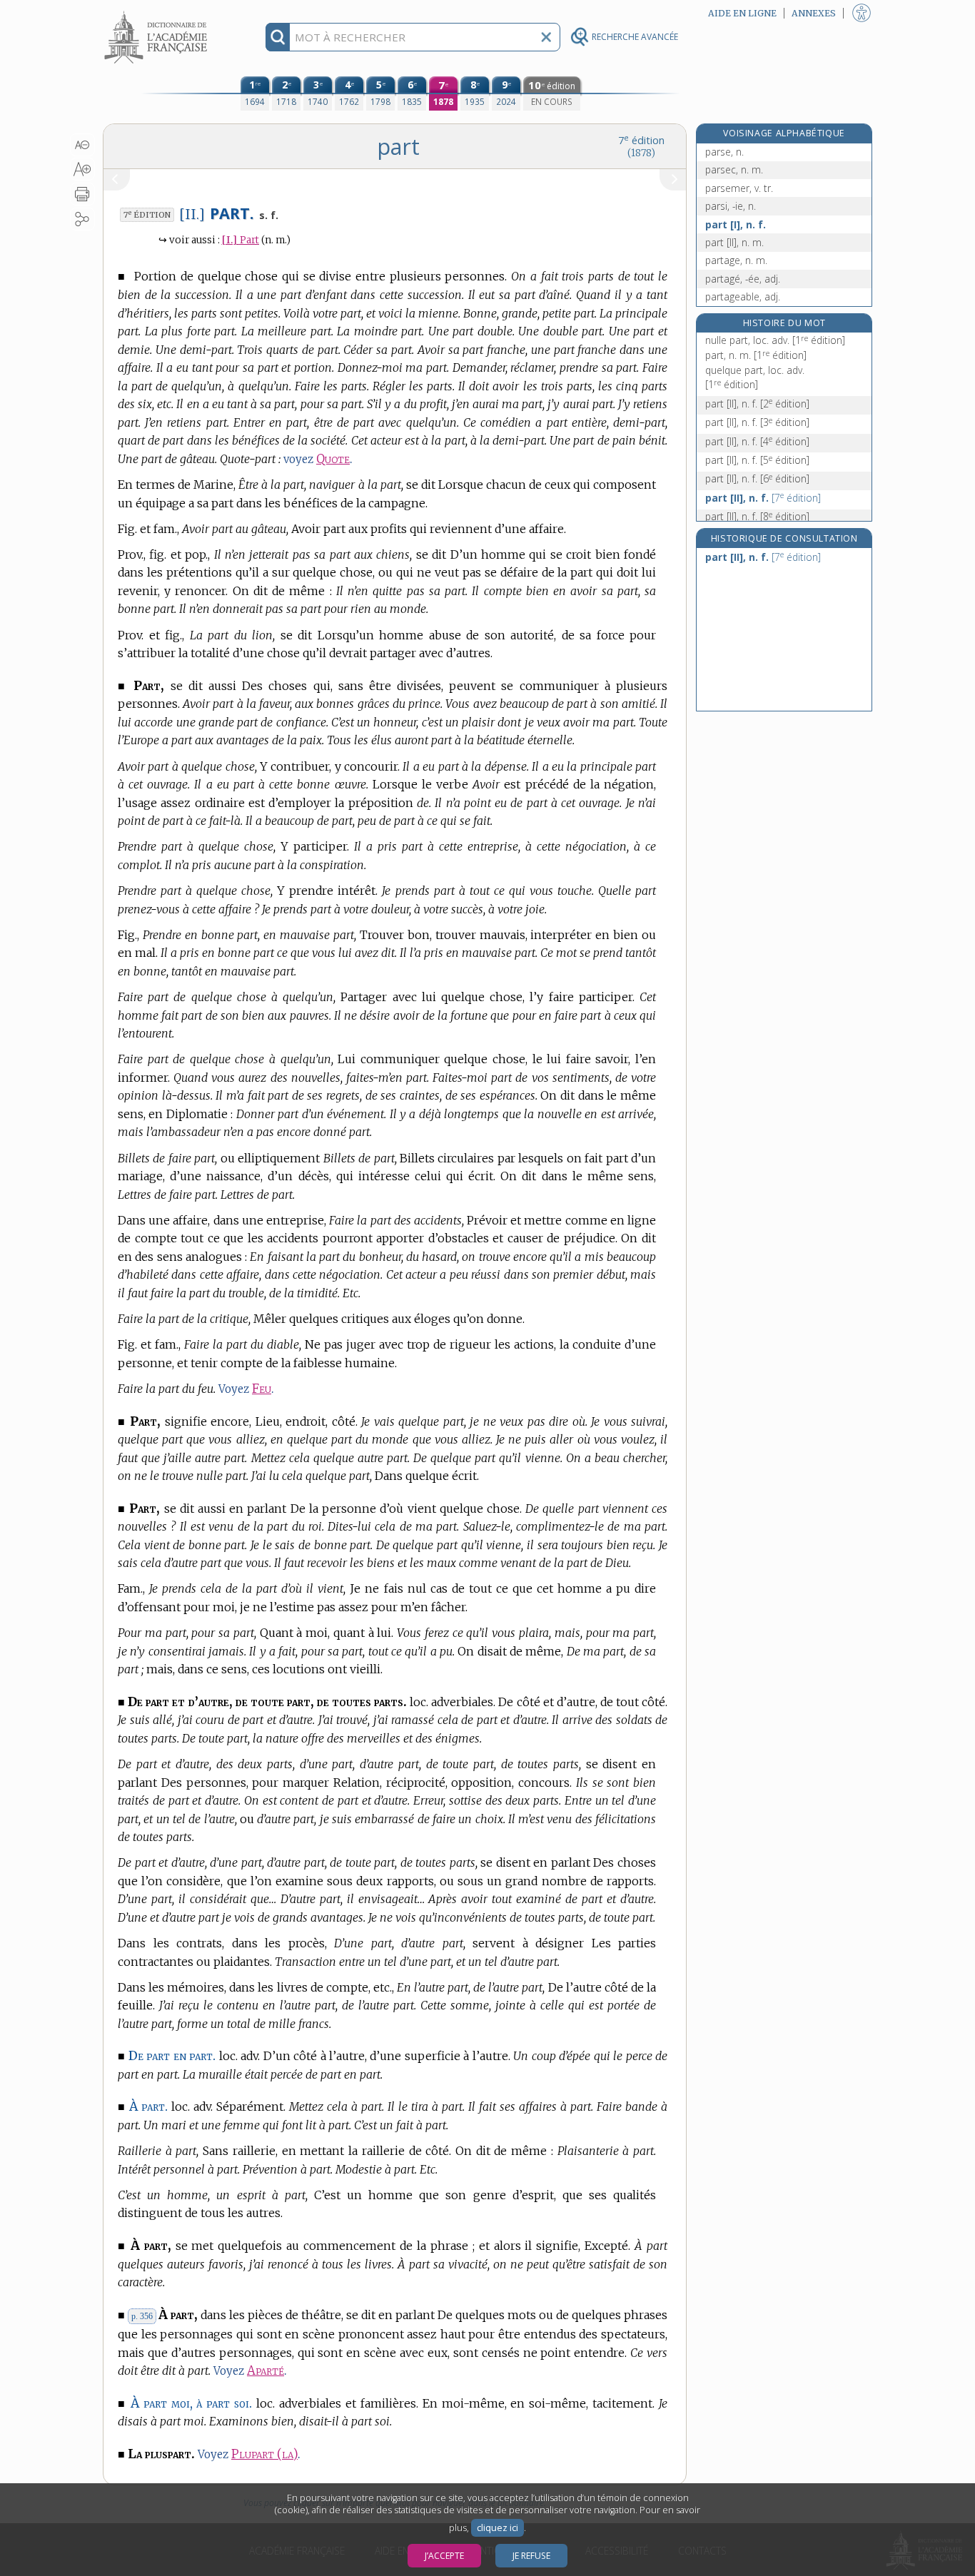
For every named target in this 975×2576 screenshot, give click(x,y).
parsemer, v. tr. (739, 188)
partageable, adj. (743, 296)
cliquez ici (497, 2528)
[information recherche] (278, 37)
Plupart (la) (264, 2454)
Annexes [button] (814, 13)
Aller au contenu (158, 12)
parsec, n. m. (734, 169)
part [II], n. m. (734, 242)
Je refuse (531, 2556)
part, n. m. (756, 355)
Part (241, 240)
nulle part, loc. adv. (775, 340)
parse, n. (724, 152)
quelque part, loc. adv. (755, 377)
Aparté (266, 2371)
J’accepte (444, 2556)
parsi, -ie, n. (731, 206)
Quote (333, 459)
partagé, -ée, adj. (743, 279)
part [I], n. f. (736, 224)
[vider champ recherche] (546, 37)
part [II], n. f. (757, 404)
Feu (262, 1389)
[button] (82, 145)
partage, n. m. (736, 260)
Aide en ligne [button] (742, 13)
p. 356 (142, 2316)
